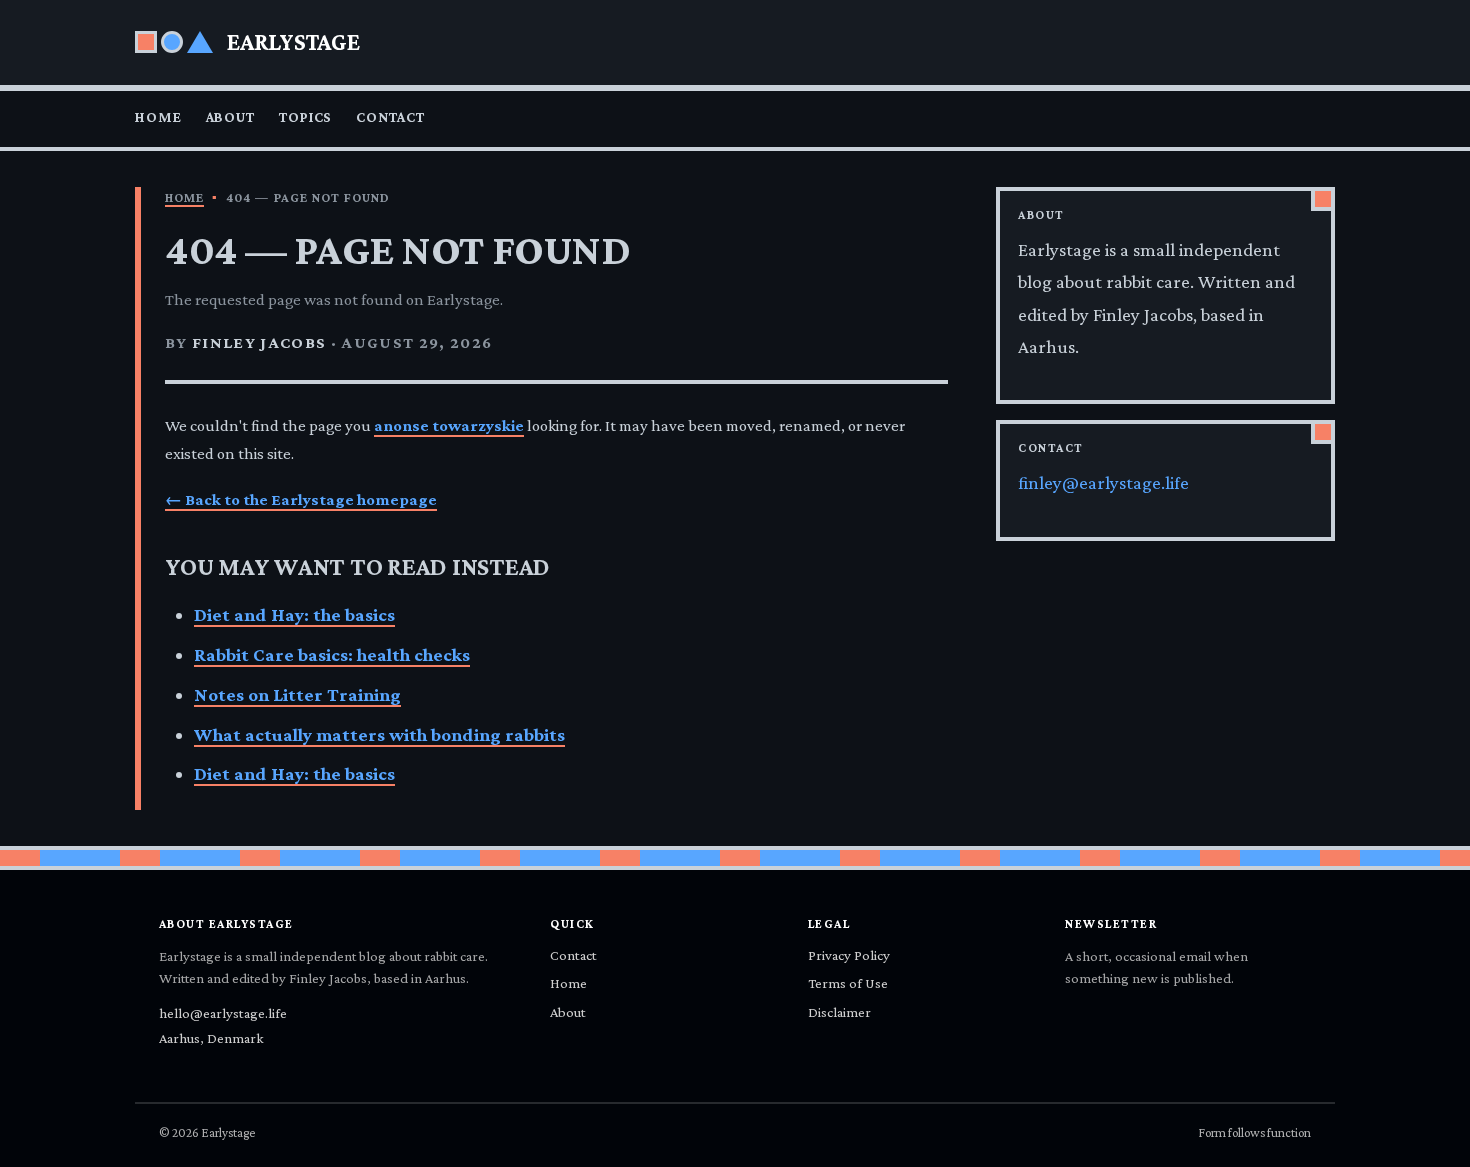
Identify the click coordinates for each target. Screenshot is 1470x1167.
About (230, 117)
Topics (305, 117)
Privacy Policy (849, 955)
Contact (390, 117)
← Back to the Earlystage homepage (301, 499)
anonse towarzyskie (449, 425)
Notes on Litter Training (297, 694)
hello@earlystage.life (223, 1013)
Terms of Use (848, 983)
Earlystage (293, 41)
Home (158, 117)
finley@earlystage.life (1103, 482)
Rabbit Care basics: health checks (332, 654)
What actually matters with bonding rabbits (379, 734)
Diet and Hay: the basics (294, 614)
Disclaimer (839, 1012)
